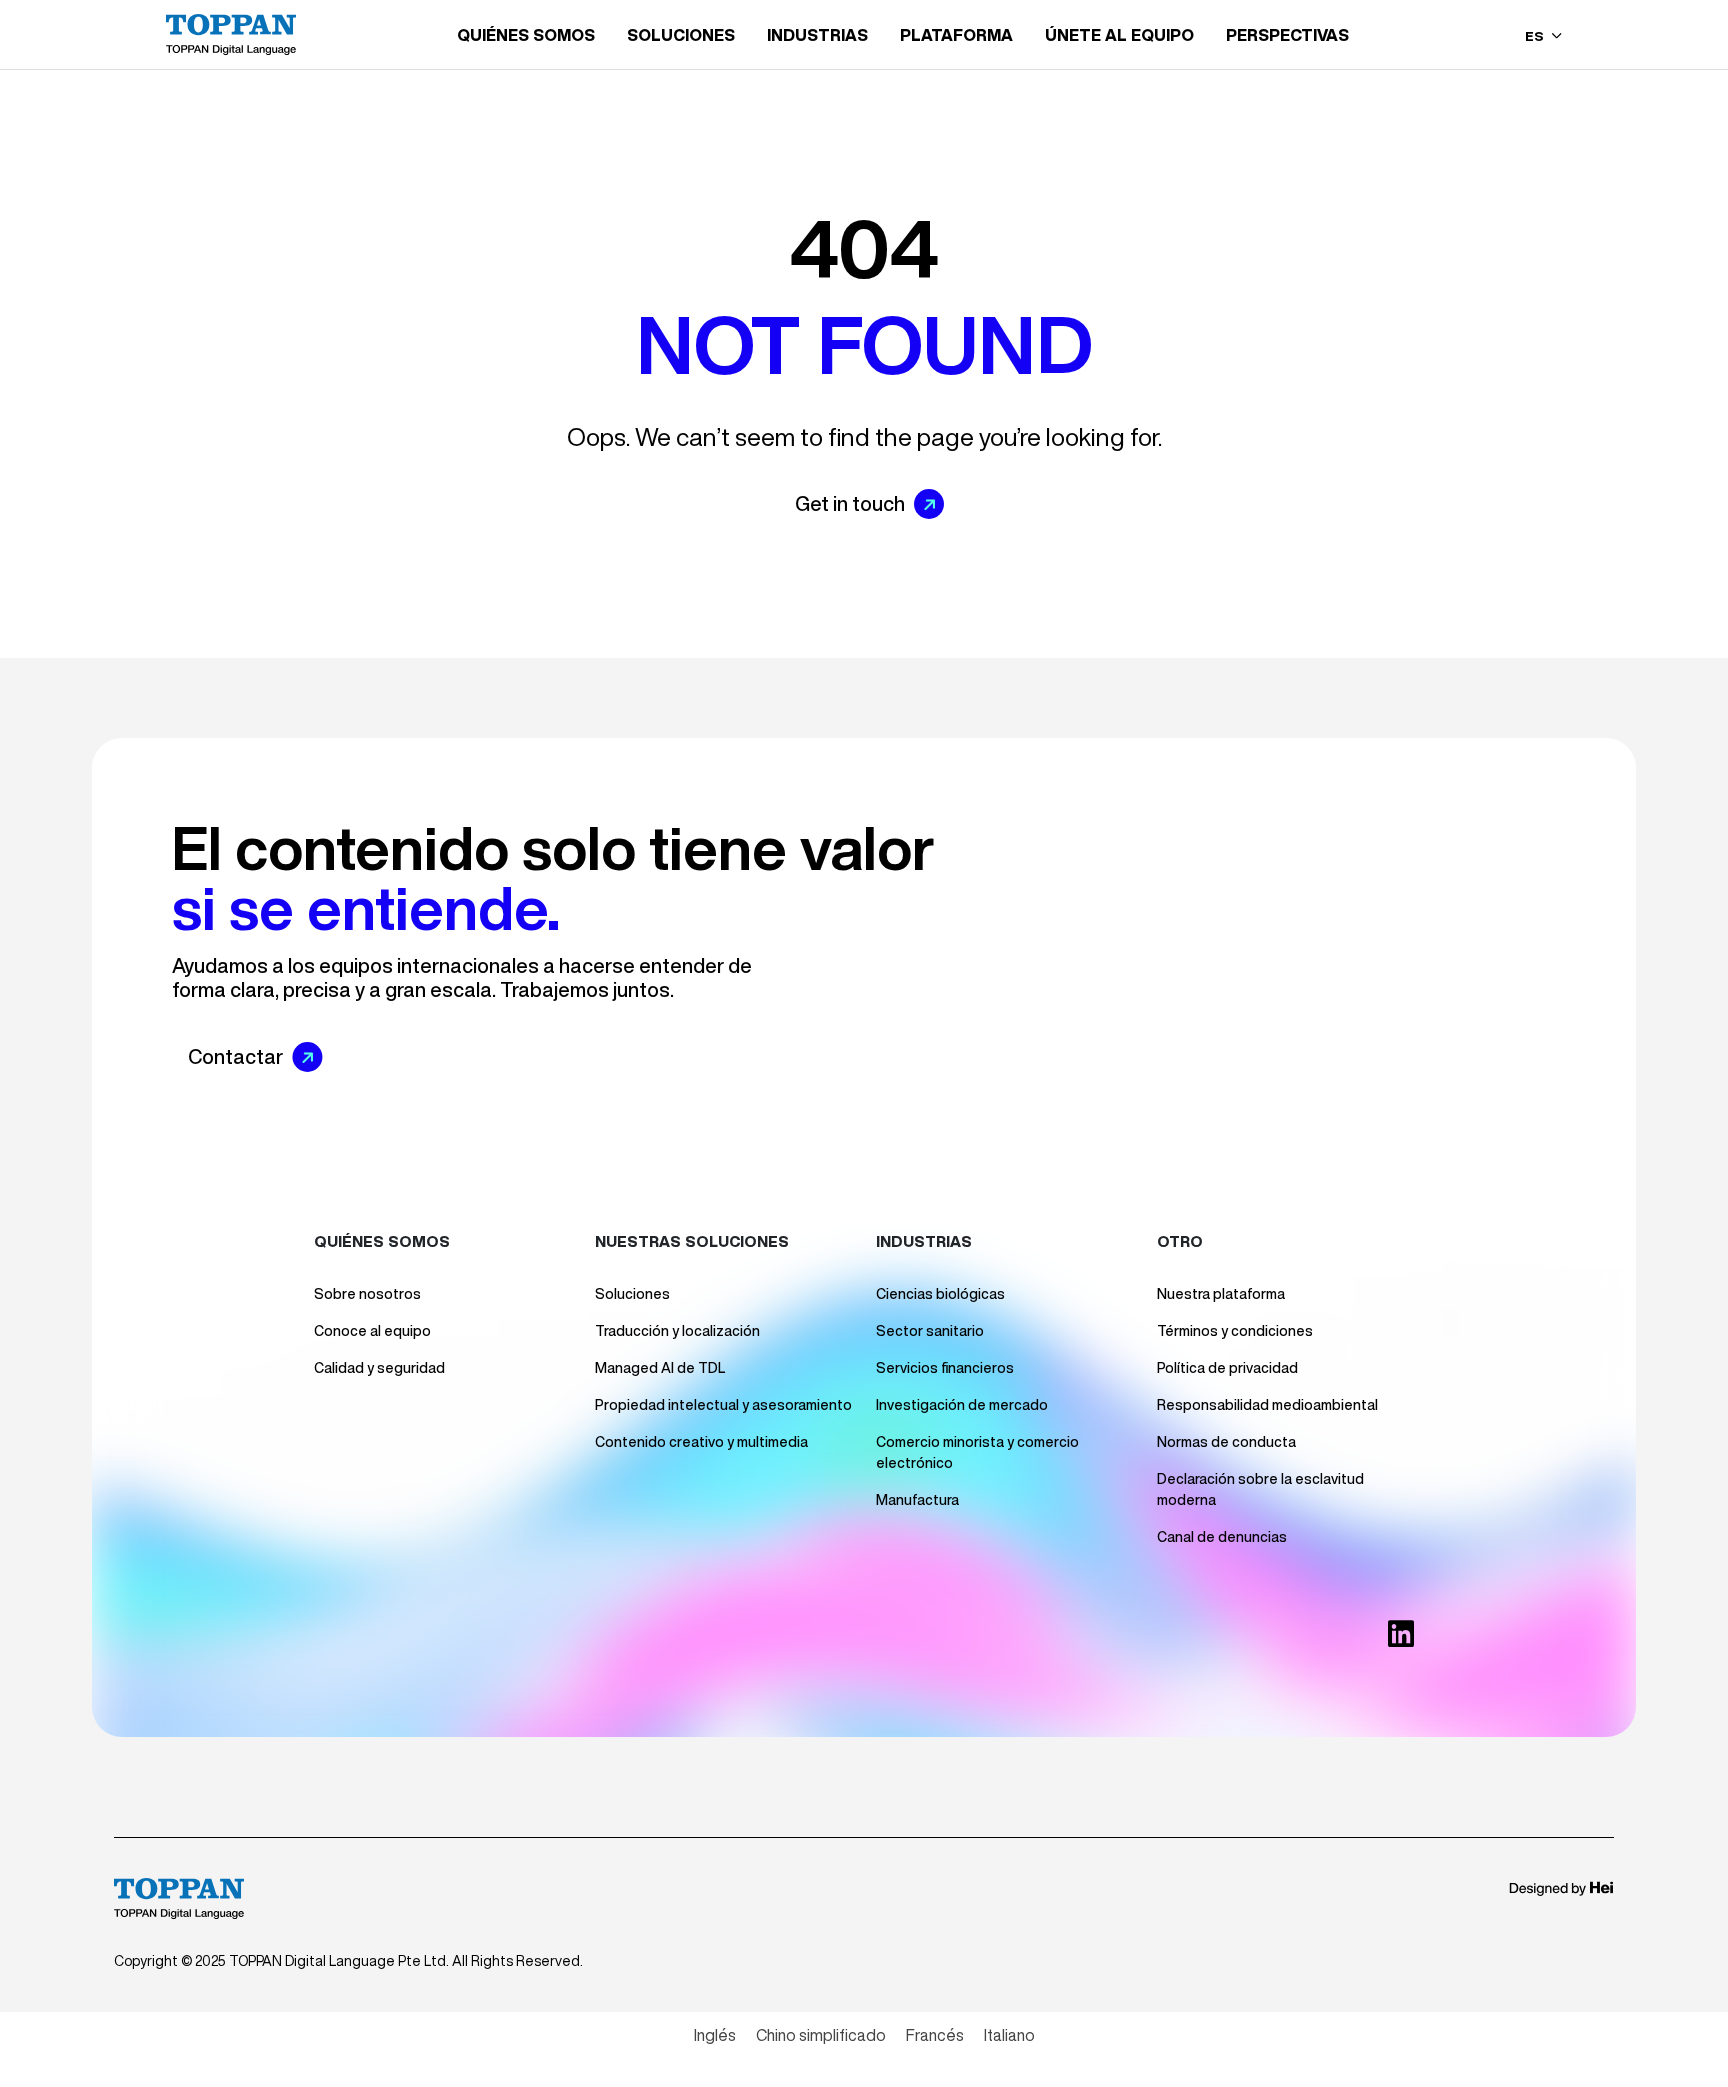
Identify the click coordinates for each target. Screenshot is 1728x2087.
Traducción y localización (677, 1331)
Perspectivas (1287, 35)
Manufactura (917, 1500)
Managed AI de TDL (660, 1368)
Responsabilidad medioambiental (1267, 1405)
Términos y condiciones (1235, 1331)
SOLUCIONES (681, 35)
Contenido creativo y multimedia (701, 1442)
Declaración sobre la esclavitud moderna (1260, 1489)
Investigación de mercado (962, 1405)
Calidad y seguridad (379, 1368)
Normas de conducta (1226, 1442)
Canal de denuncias (1222, 1537)
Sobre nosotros (367, 1294)
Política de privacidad (1227, 1368)
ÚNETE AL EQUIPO (1119, 35)
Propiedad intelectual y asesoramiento (723, 1405)
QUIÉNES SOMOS (526, 35)
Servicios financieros (945, 1368)
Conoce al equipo (372, 1331)
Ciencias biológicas (940, 1294)
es (1536, 36)
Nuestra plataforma (1221, 1294)
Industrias (817, 35)
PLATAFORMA (956, 35)
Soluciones (632, 1294)
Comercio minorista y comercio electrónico (977, 1452)
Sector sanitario (930, 1331)
